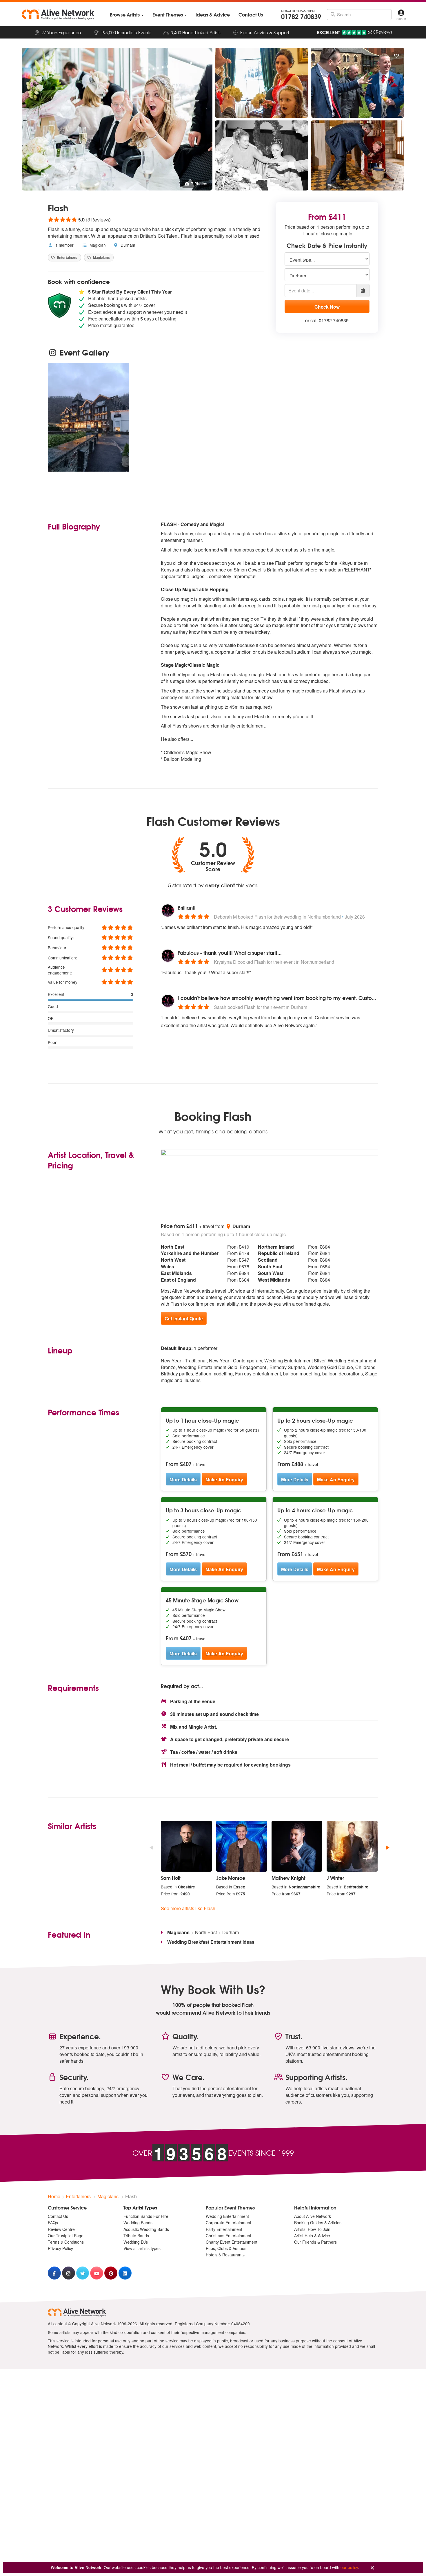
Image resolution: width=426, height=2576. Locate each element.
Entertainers (67, 257)
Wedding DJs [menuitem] (136, 2242)
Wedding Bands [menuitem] (138, 2223)
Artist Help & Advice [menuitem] (312, 2236)
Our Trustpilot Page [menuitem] (66, 2236)
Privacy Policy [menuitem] (60, 2248)
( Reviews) (79, 219)
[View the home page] (58, 14)
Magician (97, 245)
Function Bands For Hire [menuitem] (146, 2216)
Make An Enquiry (224, 1480)
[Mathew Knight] (297, 1846)
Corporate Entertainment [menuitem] (229, 2223)
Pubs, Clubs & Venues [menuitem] (226, 2248)
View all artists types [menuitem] (142, 2248)
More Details (183, 1480)
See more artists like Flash (188, 1908)
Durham (127, 245)
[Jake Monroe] (242, 1846)
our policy (349, 2567)
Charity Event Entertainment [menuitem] (232, 2242)
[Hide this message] (372, 2568)
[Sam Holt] (186, 1846)
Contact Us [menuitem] (58, 2216)
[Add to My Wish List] (396, 56)
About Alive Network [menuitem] (313, 2216)
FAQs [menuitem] (53, 2223)
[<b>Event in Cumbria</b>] (89, 417)
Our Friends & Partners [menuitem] (315, 2242)
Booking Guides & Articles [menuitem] (318, 2223)
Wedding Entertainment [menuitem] (227, 2216)
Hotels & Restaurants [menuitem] (225, 2255)
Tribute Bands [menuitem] (136, 2236)
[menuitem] (127, 15)
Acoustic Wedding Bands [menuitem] (146, 2229)
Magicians (101, 257)
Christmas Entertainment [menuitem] (229, 2236)
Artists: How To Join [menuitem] (312, 2229)
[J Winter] (352, 1846)
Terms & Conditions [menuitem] (66, 2242)
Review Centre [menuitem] (61, 2229)
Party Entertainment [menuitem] (224, 2229)
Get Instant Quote (184, 1319)
